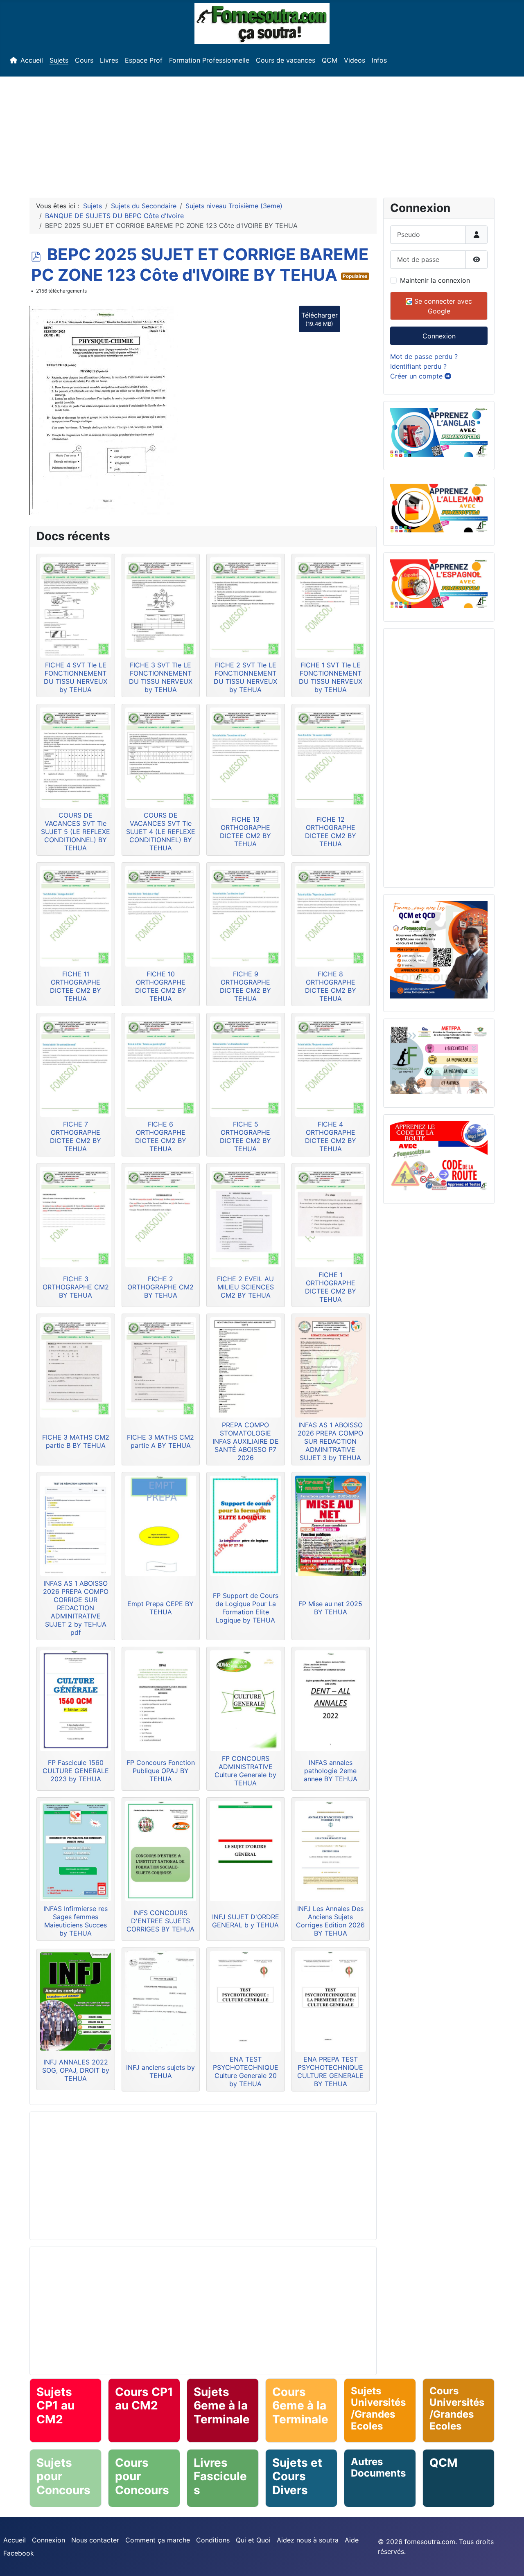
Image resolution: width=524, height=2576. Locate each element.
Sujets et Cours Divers (297, 2476)
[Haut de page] (510, 2561)
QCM (330, 60)
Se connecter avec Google (442, 306)
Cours (84, 60)
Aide (352, 2540)
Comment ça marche (158, 2540)
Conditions (213, 2540)
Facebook (19, 2553)
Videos (355, 60)
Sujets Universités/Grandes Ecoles (378, 2408)
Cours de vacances (286, 60)
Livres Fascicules (220, 2476)
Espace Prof (144, 60)
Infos (379, 60)
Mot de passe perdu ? (424, 356)
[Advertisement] (262, 134)
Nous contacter (95, 2540)
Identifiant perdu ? (418, 366)
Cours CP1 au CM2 (144, 2399)
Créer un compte (417, 376)
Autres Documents (378, 2468)
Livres (109, 60)
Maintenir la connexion (435, 280)
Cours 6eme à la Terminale (300, 2406)
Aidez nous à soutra (308, 2540)
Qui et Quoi (253, 2540)
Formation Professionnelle (209, 60)
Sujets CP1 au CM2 (55, 2406)
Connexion (439, 336)
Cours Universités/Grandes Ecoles (457, 2408)
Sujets (59, 60)
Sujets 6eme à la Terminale (222, 2406)
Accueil (32, 60)
